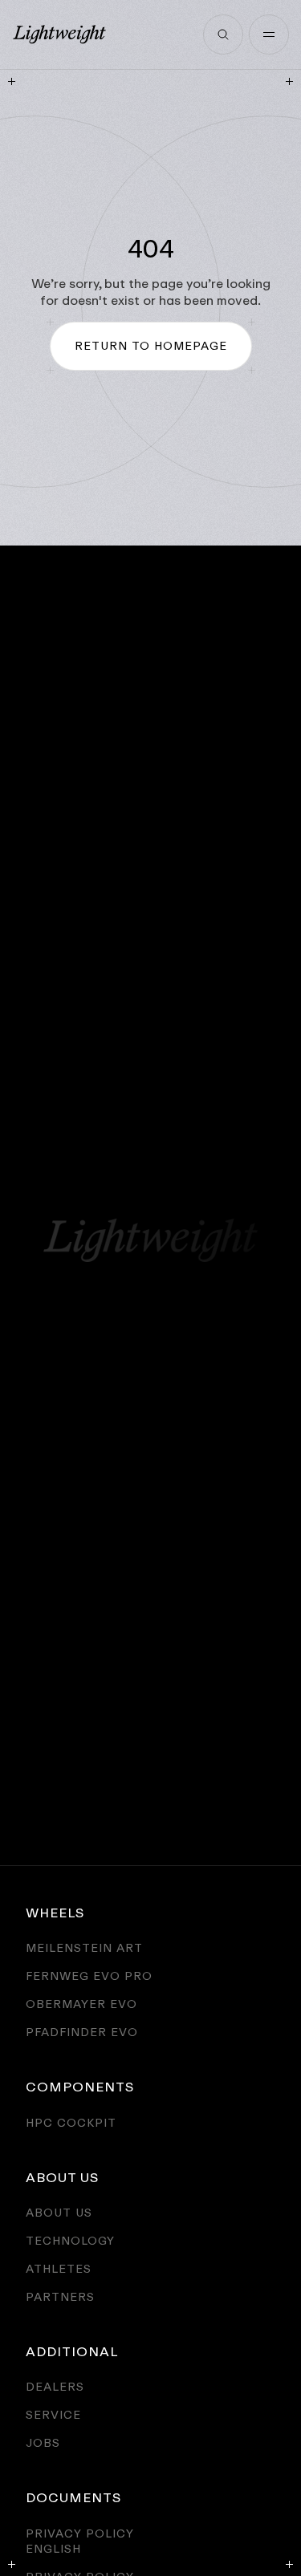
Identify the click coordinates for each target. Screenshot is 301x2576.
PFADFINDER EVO (82, 2032)
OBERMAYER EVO (81, 2004)
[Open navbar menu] (269, 34)
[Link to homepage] (59, 34)
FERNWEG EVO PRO (89, 1976)
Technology (70, 2240)
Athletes (59, 2268)
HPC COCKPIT (71, 2122)
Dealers (55, 2386)
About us (59, 2212)
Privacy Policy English (80, 2541)
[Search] (223, 34)
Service (53, 2414)
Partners (60, 2296)
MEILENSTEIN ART (84, 1947)
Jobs (43, 2442)
